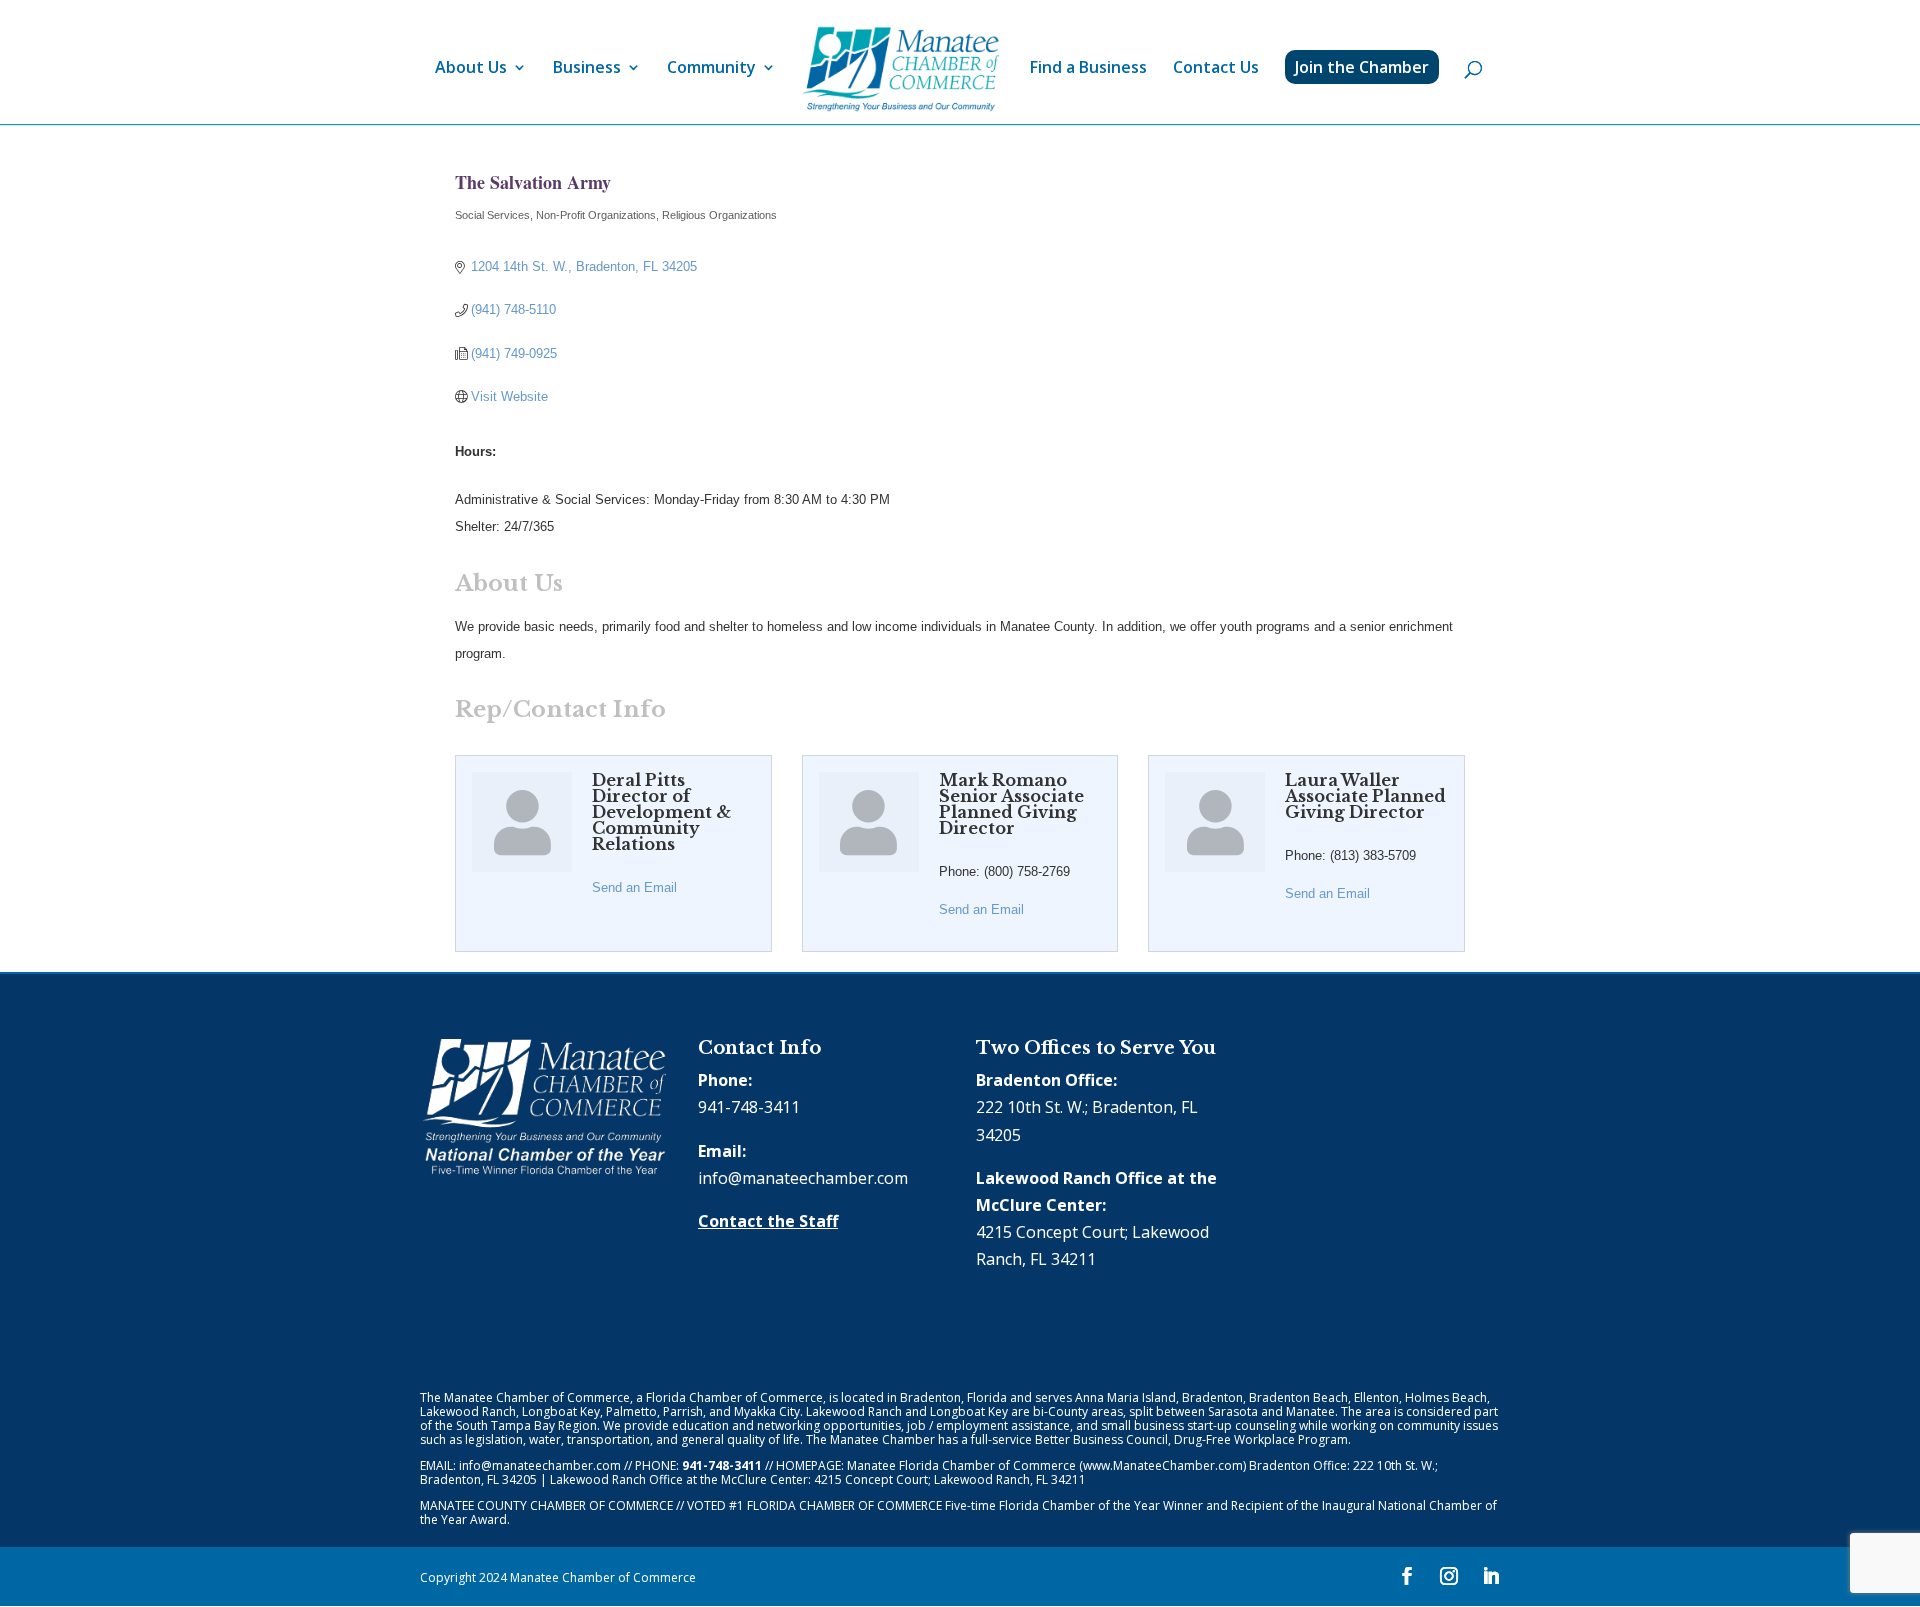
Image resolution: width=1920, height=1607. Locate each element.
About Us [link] (471, 69)
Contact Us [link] (1216, 69)
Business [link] (587, 69)
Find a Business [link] (1088, 69)
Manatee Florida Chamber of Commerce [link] (961, 1465)
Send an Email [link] (634, 887)
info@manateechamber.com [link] (803, 1178)
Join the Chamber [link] (1362, 67)
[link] (901, 69)
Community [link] (711, 69)
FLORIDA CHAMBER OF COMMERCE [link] (844, 1505)
